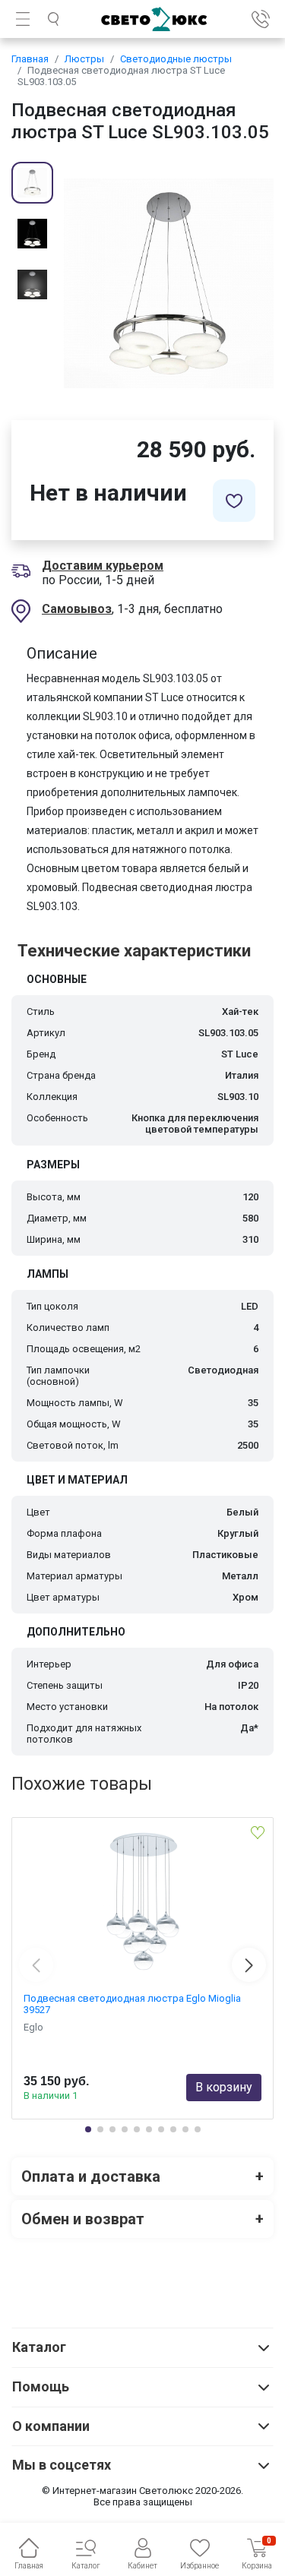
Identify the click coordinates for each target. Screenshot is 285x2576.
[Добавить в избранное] (234, 501)
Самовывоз (77, 609)
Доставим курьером (103, 566)
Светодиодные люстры (176, 59)
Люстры (84, 59)
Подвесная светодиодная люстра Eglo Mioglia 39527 (132, 2004)
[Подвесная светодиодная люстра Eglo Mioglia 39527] (142, 1901)
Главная (30, 59)
